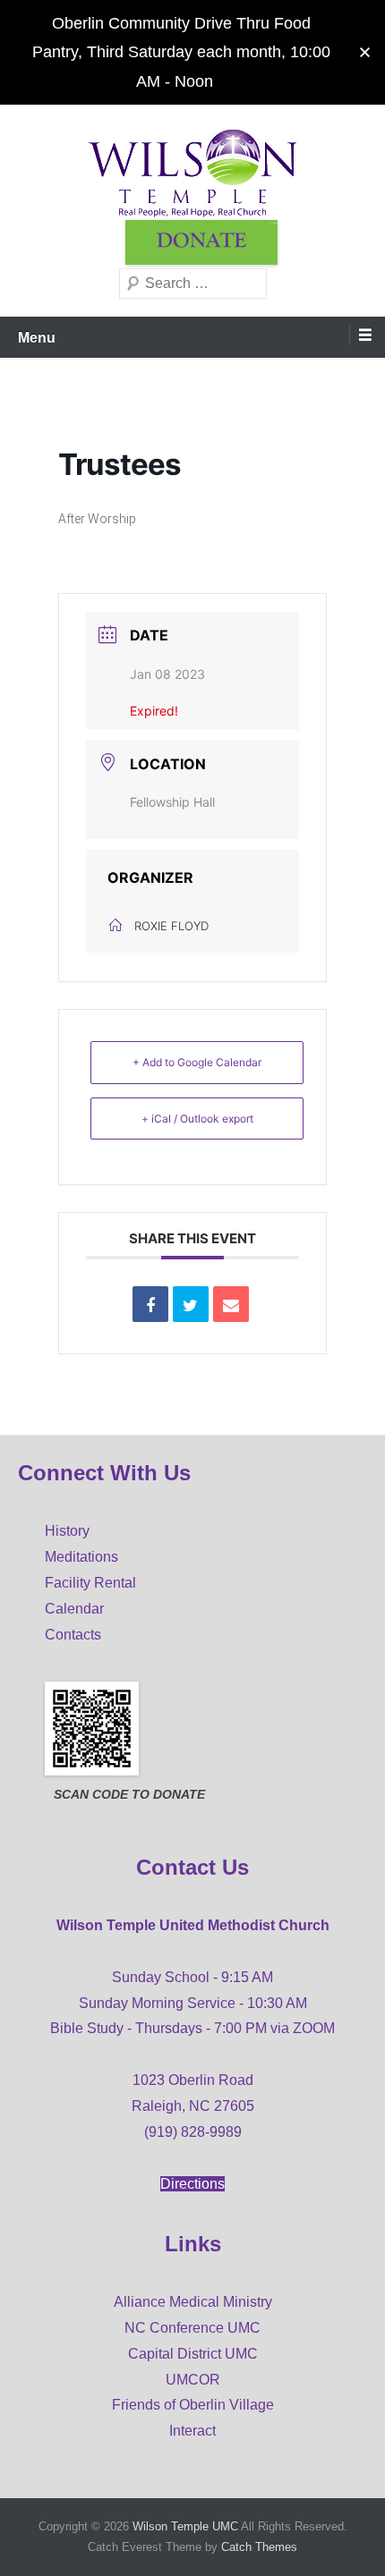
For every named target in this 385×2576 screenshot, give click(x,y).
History (67, 1531)
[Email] (231, 1304)
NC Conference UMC (192, 2328)
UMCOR (193, 2380)
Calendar (74, 1609)
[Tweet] (191, 1304)
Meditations (81, 1557)
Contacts (73, 1635)
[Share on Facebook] (150, 1304)
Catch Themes (259, 2547)
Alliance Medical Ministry (193, 2302)
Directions (192, 2184)
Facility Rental (90, 1583)
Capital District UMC (193, 2354)
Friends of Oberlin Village (193, 2405)
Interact (192, 2431)
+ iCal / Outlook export (197, 1119)
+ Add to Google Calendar (197, 1062)
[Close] (365, 52)
